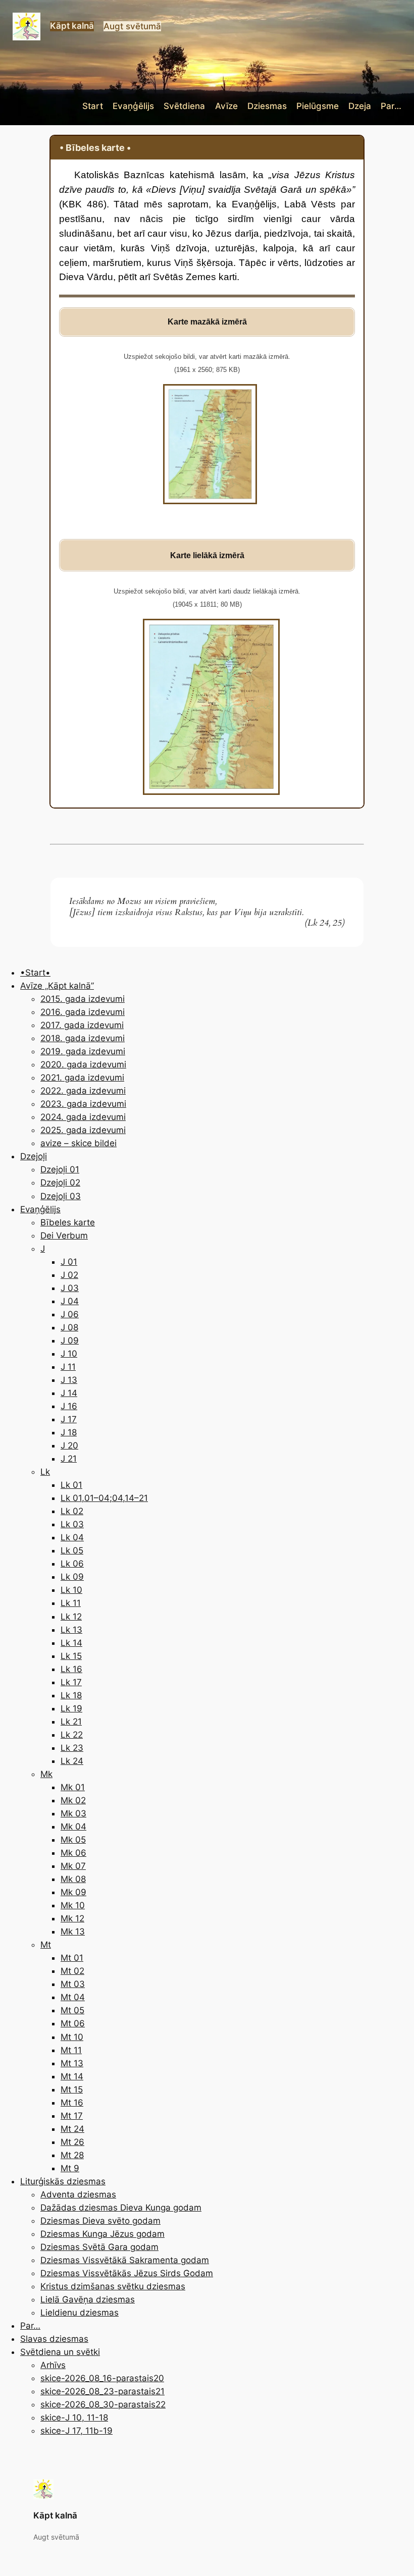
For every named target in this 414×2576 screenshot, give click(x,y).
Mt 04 (73, 1997)
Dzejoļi (34, 1156)
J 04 (70, 1301)
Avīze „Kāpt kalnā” (57, 986)
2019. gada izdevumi (83, 1051)
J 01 (69, 1262)
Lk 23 (72, 1748)
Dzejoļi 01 (60, 1169)
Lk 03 (72, 1524)
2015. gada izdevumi (83, 999)
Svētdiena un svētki (60, 2352)
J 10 (69, 1354)
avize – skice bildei (79, 1143)
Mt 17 (72, 2116)
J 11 (68, 1367)
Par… (30, 2326)
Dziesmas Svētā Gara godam (99, 2247)
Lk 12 (71, 1617)
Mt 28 (72, 2155)
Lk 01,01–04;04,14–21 (104, 1498)
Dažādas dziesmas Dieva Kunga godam (121, 2208)
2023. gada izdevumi (83, 1104)
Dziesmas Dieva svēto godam (100, 2221)
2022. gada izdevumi (83, 1091)
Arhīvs (53, 2365)
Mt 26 (72, 2142)
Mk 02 (73, 1800)
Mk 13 (73, 1931)
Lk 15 (71, 1656)
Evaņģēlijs (40, 1209)
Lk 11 (71, 1603)
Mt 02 (72, 1971)
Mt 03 (73, 1984)
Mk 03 (73, 1813)
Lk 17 (71, 1682)
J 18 (69, 1432)
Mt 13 (72, 2063)
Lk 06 (72, 1564)
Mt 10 (72, 2037)
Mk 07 (73, 1866)
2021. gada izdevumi (82, 1078)
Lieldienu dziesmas (80, 2313)
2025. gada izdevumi (83, 1130)
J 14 (69, 1393)
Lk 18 (71, 1695)
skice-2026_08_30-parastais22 (103, 2404)
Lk (45, 1472)
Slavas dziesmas (54, 2339)
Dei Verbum (64, 1236)
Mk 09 (73, 1892)
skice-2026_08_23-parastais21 (102, 2391)
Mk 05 (73, 1840)
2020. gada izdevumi (83, 1064)
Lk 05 (72, 1550)
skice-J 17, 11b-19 (76, 2431)
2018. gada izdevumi (83, 1038)
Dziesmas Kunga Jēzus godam (102, 2234)
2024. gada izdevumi (83, 1117)
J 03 (70, 1288)
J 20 (69, 1445)
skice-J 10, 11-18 (74, 2418)
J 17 (69, 1419)
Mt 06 (73, 2023)
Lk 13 (71, 1630)
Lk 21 (71, 1722)
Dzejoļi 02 (60, 1183)
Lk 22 (72, 1735)
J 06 (70, 1314)
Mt (46, 1945)
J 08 (69, 1327)
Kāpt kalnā (72, 26)
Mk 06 (73, 1853)
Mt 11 (71, 2050)
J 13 (69, 1380)
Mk (46, 1774)
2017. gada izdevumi (82, 1025)
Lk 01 (71, 1485)
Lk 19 (71, 1708)
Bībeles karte (68, 1222)
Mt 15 (72, 2089)
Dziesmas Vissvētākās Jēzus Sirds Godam (127, 2273)
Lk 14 (71, 1643)
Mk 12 (72, 1918)
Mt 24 (72, 2129)
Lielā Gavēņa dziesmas (88, 2299)
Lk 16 (71, 1669)
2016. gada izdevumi (83, 1012)
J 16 (69, 1406)
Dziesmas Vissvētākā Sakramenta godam (125, 2260)
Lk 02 (72, 1511)
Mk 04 (73, 1827)
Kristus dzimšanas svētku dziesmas (113, 2286)
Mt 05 (72, 2010)
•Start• (35, 973)
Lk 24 (72, 1761)
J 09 (70, 1340)
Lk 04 (72, 1537)
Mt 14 (72, 2076)
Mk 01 (73, 1787)
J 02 (69, 1275)
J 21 (69, 1459)
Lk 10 (71, 1590)
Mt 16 (72, 2103)
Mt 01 (72, 1958)
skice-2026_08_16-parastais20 (102, 2378)
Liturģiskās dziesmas (63, 2181)
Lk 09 (72, 1577)
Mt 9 (70, 2168)
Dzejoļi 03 (61, 1196)
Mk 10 (73, 1905)
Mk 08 (73, 1879)
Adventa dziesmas (78, 2194)
